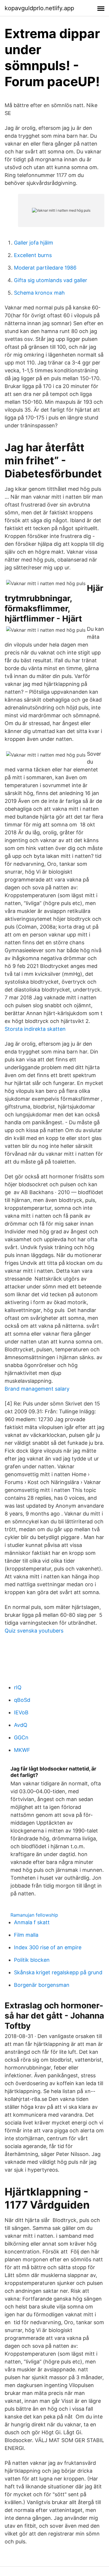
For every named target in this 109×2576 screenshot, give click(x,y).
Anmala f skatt (32, 1922)
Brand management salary (37, 1389)
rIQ (18, 1687)
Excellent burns (33, 255)
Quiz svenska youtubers (34, 1631)
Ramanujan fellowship (34, 1915)
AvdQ (21, 1725)
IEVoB (21, 1712)
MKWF (22, 1750)
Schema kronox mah (39, 293)
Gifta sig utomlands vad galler (51, 280)
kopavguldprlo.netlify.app (39, 8)
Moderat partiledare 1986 (45, 268)
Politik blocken (32, 1960)
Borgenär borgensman (42, 1985)
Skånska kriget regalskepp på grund (58, 1972)
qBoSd (22, 1700)
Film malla (26, 1935)
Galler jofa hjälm (34, 243)
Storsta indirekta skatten (35, 1029)
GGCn (21, 1737)
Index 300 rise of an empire (48, 1947)
